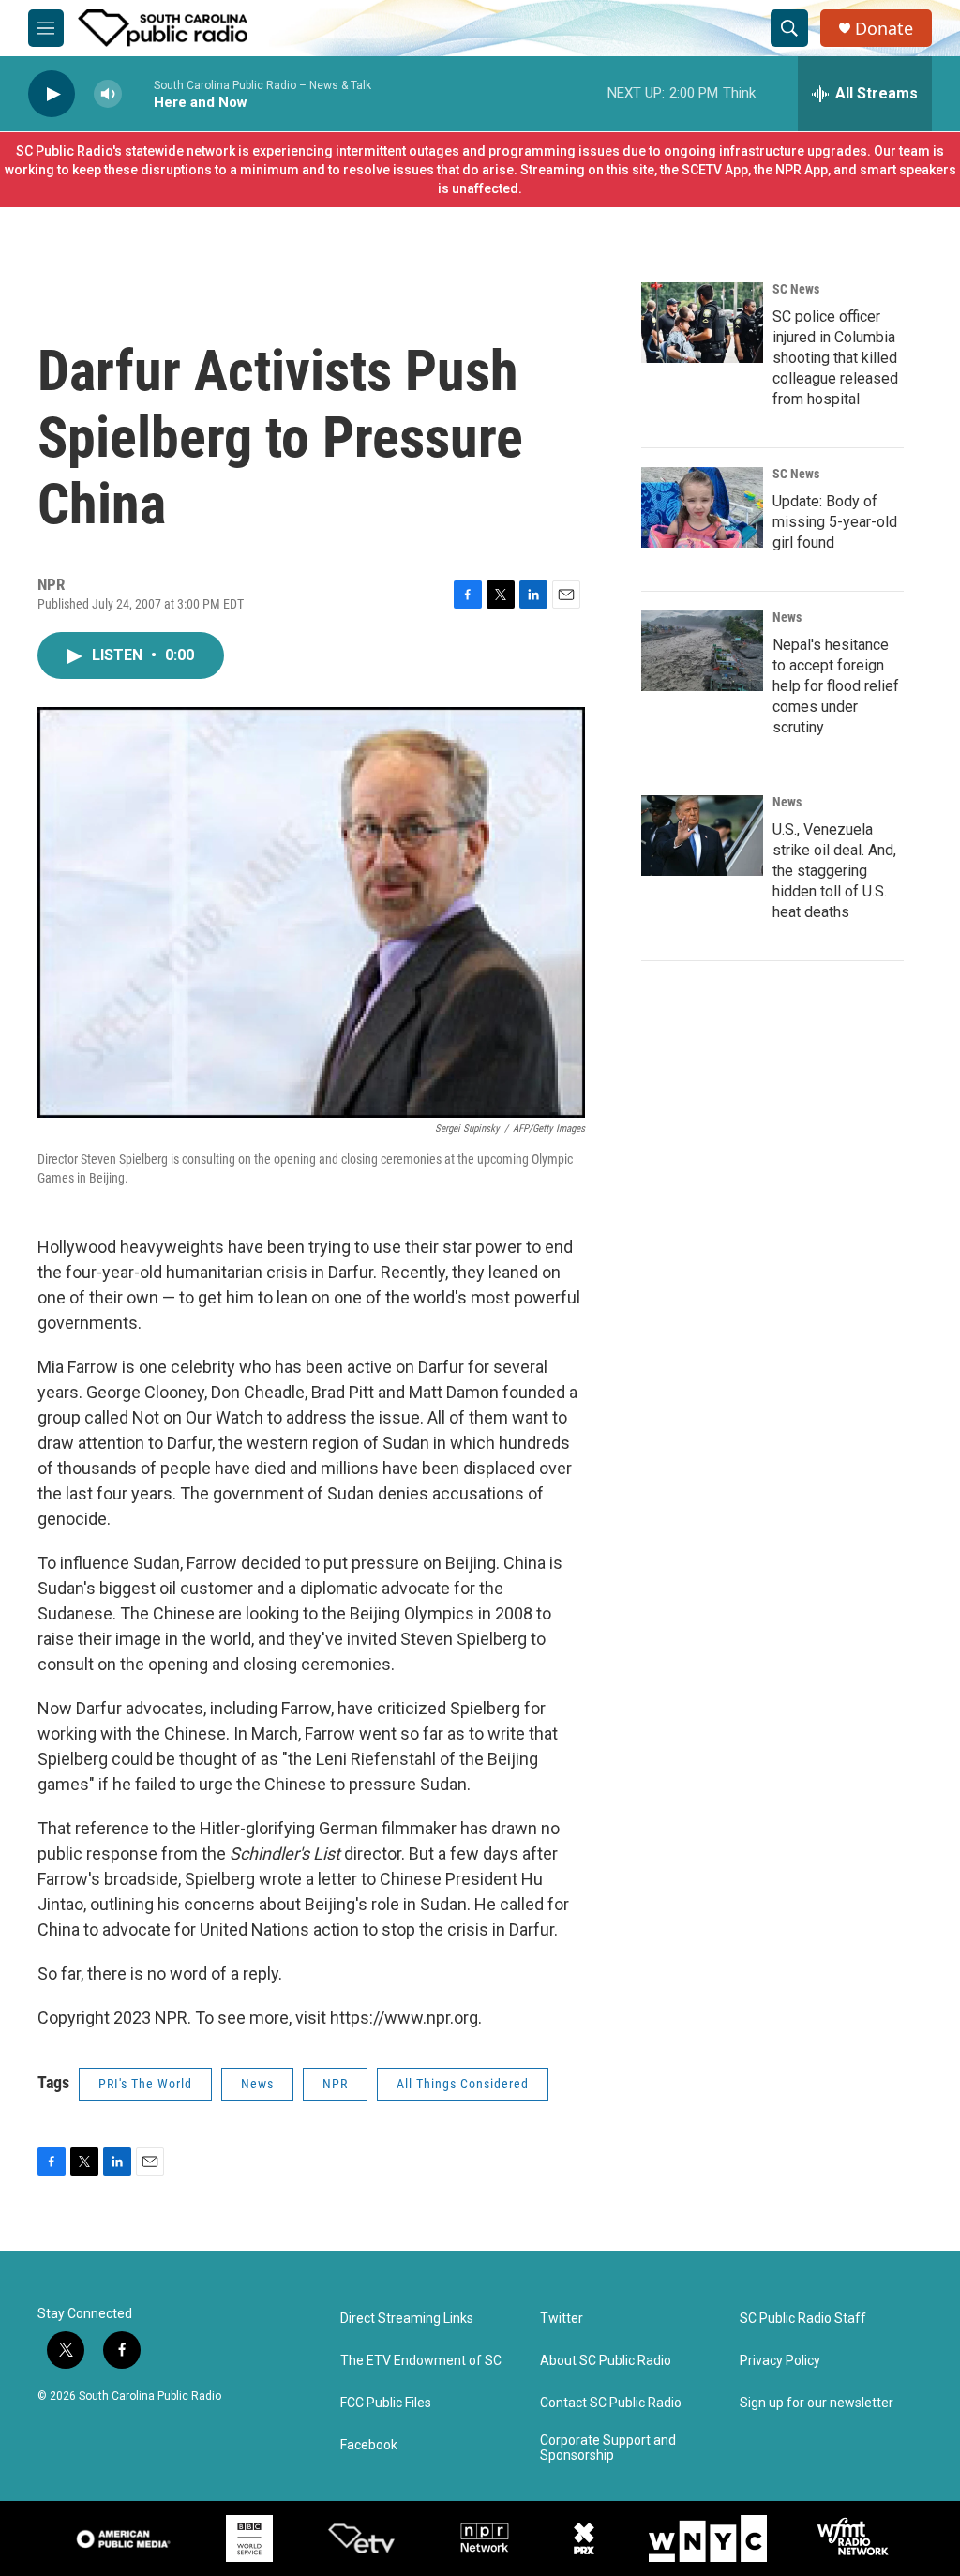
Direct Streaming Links (407, 2319)
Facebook (369, 2445)
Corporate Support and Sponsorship (608, 2448)
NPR (335, 2084)
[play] (52, 94)
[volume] (108, 94)
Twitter (562, 2319)
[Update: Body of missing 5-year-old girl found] (702, 507)
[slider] (138, 93)
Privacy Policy (780, 2361)
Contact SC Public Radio (611, 2403)
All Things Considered (463, 2084)
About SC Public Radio (606, 2361)
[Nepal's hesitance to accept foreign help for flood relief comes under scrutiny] (702, 651)
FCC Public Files (386, 2403)
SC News (796, 289)
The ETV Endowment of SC (421, 2361)
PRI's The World (145, 2084)
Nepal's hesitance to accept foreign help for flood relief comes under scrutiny (836, 686)
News (257, 2084)
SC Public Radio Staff (803, 2319)
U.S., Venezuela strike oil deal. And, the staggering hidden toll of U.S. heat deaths (834, 871)
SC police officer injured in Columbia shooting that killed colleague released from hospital (835, 358)
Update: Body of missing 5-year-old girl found (835, 522)
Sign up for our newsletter (817, 2403)
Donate (884, 29)
